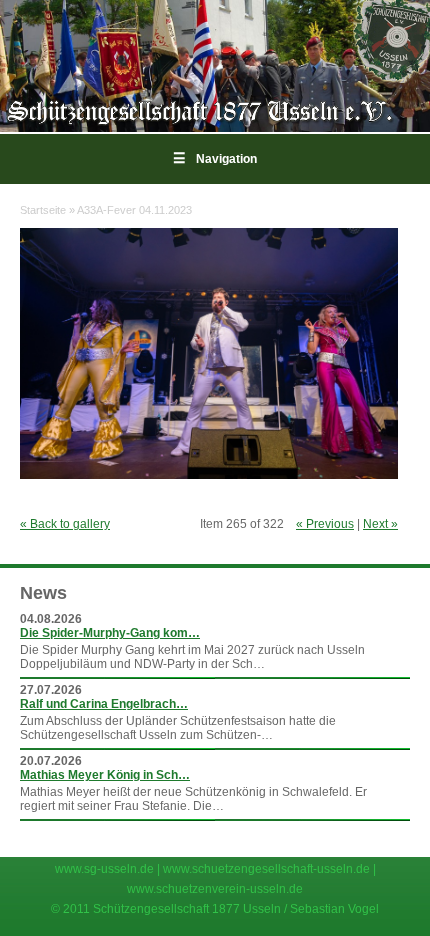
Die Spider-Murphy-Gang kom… (110, 633)
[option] (215, 66)
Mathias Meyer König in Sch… (105, 775)
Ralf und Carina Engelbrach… (104, 704)
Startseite (43, 210)
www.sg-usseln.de (104, 869)
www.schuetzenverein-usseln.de (215, 889)
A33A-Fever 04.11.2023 (134, 210)
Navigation (215, 158)
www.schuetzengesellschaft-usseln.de (266, 869)
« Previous (325, 524)
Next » (380, 524)
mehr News (371, 830)
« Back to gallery (65, 524)
